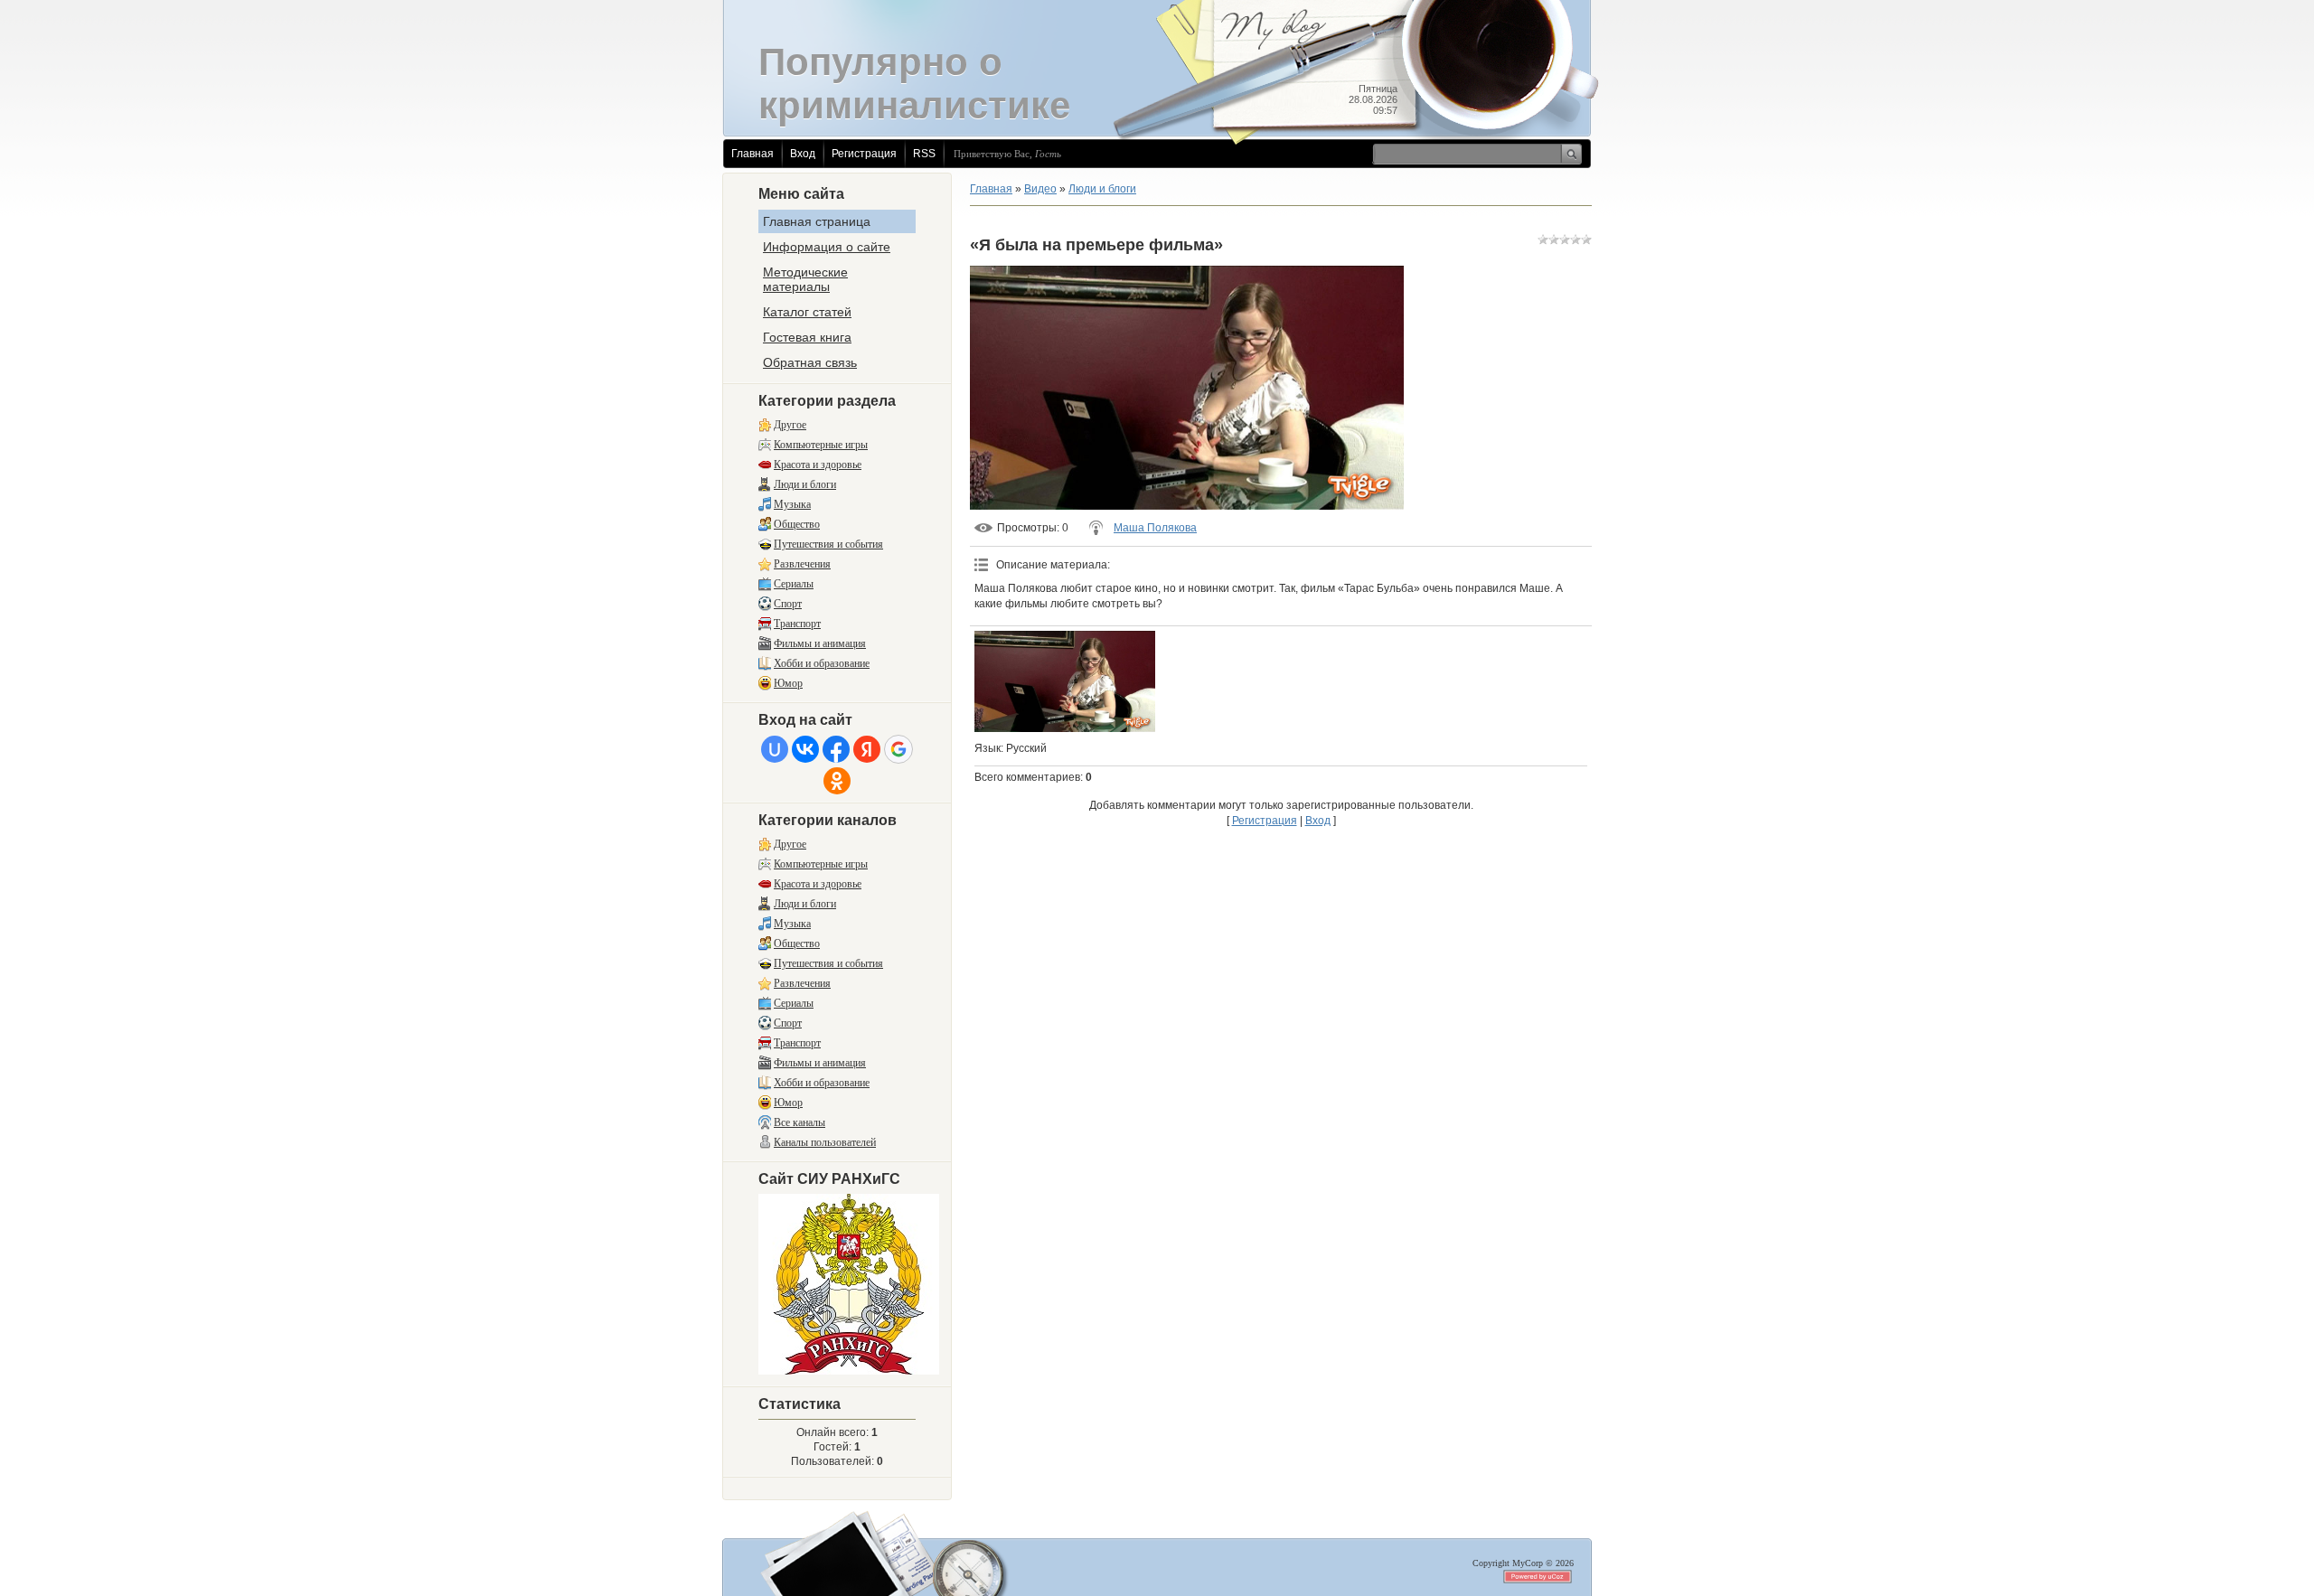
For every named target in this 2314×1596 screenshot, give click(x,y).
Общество (797, 524)
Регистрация (864, 154)
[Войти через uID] (775, 749)
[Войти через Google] (898, 749)
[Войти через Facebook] (836, 749)
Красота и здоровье (818, 465)
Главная (753, 154)
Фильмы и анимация (820, 643)
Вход (803, 154)
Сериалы (794, 584)
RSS (924, 154)
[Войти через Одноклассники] (837, 781)
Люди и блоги (805, 484)
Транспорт (797, 624)
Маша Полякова (1155, 528)
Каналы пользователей (825, 1142)
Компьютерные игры (821, 445)
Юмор (788, 683)
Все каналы (800, 1122)
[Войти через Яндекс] (867, 749)
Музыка (792, 504)
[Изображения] (1065, 682)
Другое (790, 425)
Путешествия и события (828, 544)
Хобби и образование (822, 663)
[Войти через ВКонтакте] (805, 749)
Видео (1040, 189)
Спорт (788, 604)
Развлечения (802, 564)
